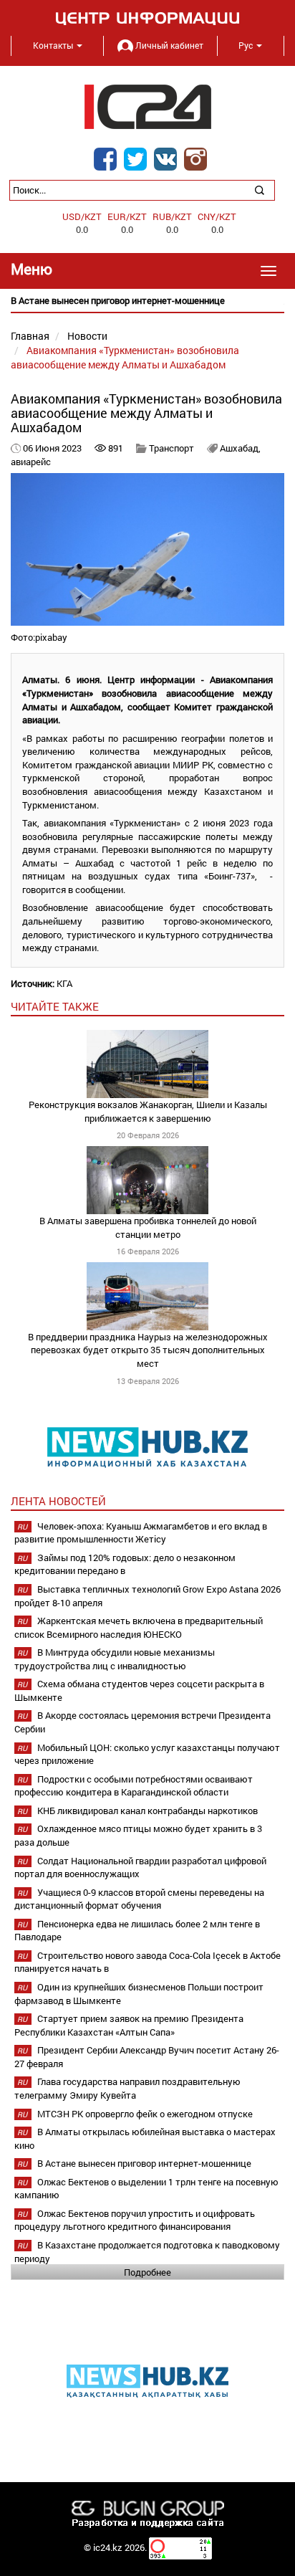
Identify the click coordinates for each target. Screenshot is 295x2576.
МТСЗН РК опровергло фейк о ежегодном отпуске (145, 2114)
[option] (147, 301)
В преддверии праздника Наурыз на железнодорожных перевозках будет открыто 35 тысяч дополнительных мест (148, 1350)
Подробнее (147, 2272)
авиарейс (31, 462)
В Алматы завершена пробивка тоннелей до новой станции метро (148, 1227)
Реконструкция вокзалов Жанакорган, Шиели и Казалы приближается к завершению (148, 1111)
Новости (87, 336)
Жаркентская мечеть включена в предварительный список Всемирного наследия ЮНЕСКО (139, 1627)
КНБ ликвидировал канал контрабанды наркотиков (147, 1811)
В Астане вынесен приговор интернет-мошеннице (144, 2163)
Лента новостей (58, 1501)
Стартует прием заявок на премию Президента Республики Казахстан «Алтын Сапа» (129, 2025)
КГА (64, 983)
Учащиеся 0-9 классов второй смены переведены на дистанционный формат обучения (139, 1899)
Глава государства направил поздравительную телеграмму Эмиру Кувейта (127, 2088)
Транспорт (171, 448)
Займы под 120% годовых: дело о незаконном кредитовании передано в (125, 1564)
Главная (30, 336)
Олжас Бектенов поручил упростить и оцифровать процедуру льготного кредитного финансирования (135, 2220)
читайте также (55, 1006)
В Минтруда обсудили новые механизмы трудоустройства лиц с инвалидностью (115, 1659)
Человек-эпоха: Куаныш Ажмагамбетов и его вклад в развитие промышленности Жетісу (141, 1533)
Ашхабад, (240, 448)
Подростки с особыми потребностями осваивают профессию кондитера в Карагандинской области (134, 1786)
